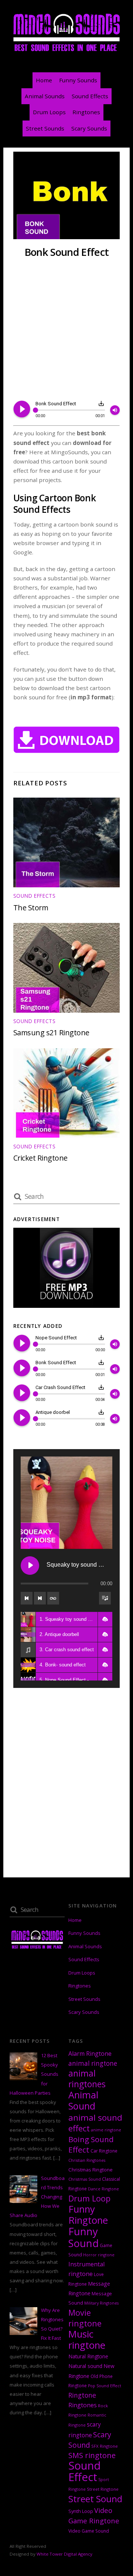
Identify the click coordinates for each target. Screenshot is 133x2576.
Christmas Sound (85, 2179)
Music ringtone (87, 2340)
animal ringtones (87, 2079)
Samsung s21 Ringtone (51, 1033)
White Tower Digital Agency (64, 2554)
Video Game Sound (89, 2531)
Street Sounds (45, 128)
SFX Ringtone (105, 2446)
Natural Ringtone (88, 2356)
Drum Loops (49, 112)
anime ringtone (106, 2130)
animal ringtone (93, 2063)
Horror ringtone (99, 2255)
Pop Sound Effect (105, 2386)
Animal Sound (83, 2100)
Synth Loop (81, 2511)
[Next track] (40, 1598)
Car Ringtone (104, 2151)
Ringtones (86, 112)
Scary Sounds (89, 128)
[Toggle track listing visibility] (105, 1598)
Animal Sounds (45, 96)
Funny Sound (83, 2237)
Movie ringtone (85, 2318)
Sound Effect (85, 2471)
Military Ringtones (101, 2303)
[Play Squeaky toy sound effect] (30, 1566)
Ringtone (82, 2395)
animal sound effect (95, 2123)
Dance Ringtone (103, 2189)
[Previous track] (27, 1598)
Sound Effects (90, 96)
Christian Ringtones (87, 2160)
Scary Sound (90, 2440)
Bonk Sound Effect (66, 252)
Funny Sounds (78, 80)
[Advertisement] (66, 330)
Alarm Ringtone (90, 2054)
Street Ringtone (103, 2489)
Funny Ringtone (88, 2215)
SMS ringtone (92, 2455)
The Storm (31, 908)
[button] (105, 1619)
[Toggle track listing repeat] (53, 1598)
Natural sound (85, 2366)
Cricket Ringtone (40, 1158)
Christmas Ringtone (91, 2170)
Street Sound (95, 2499)
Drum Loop (89, 2198)
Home (44, 80)
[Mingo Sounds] (66, 51)
